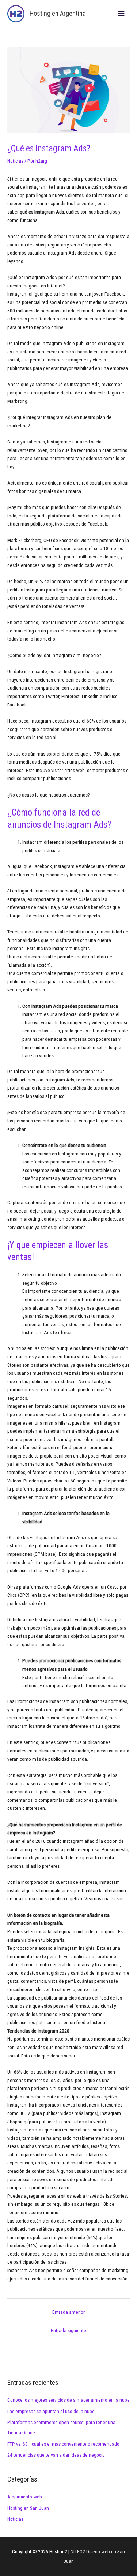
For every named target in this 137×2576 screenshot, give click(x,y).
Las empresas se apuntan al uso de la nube (51, 2411)
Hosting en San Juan (28, 2508)
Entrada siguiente (68, 2330)
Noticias (15, 161)
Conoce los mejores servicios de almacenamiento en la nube (68, 2400)
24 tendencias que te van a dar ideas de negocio (56, 2455)
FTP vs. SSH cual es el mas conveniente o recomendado (63, 2444)
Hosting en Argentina (58, 13)
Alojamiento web (25, 2497)
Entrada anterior (68, 2312)
